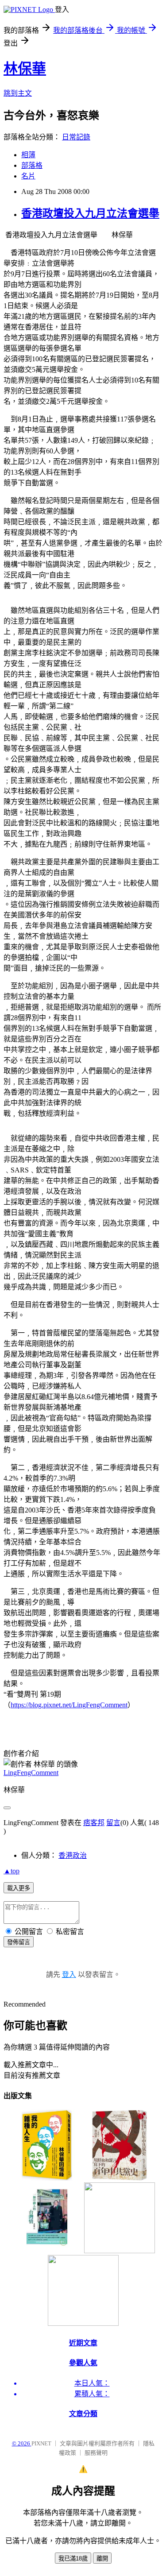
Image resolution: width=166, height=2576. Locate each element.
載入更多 (19, 1888)
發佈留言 (19, 1942)
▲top (12, 1871)
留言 (113, 1823)
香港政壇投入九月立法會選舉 (90, 213)
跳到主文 (18, 93)
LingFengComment (31, 1773)
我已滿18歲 (73, 2559)
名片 (28, 176)
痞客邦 (94, 1823)
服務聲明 (96, 2453)
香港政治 (73, 1855)
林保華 (25, 69)
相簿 (28, 155)
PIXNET (41, 2443)
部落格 (32, 165)
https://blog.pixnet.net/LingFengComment (69, 1705)
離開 (102, 2559)
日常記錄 (76, 137)
